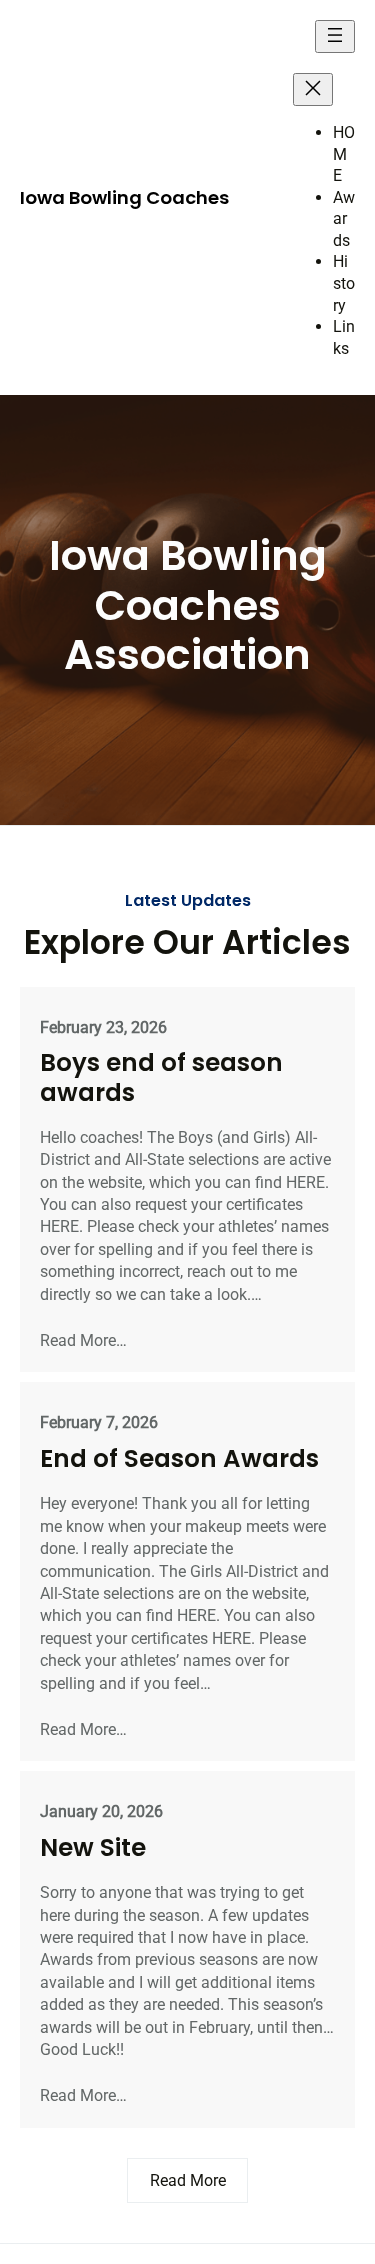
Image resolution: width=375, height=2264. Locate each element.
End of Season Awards (179, 1458)
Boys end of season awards (161, 1077)
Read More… (83, 1340)
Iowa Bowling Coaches (124, 197)
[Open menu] (335, 36)
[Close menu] (313, 89)
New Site (93, 1847)
